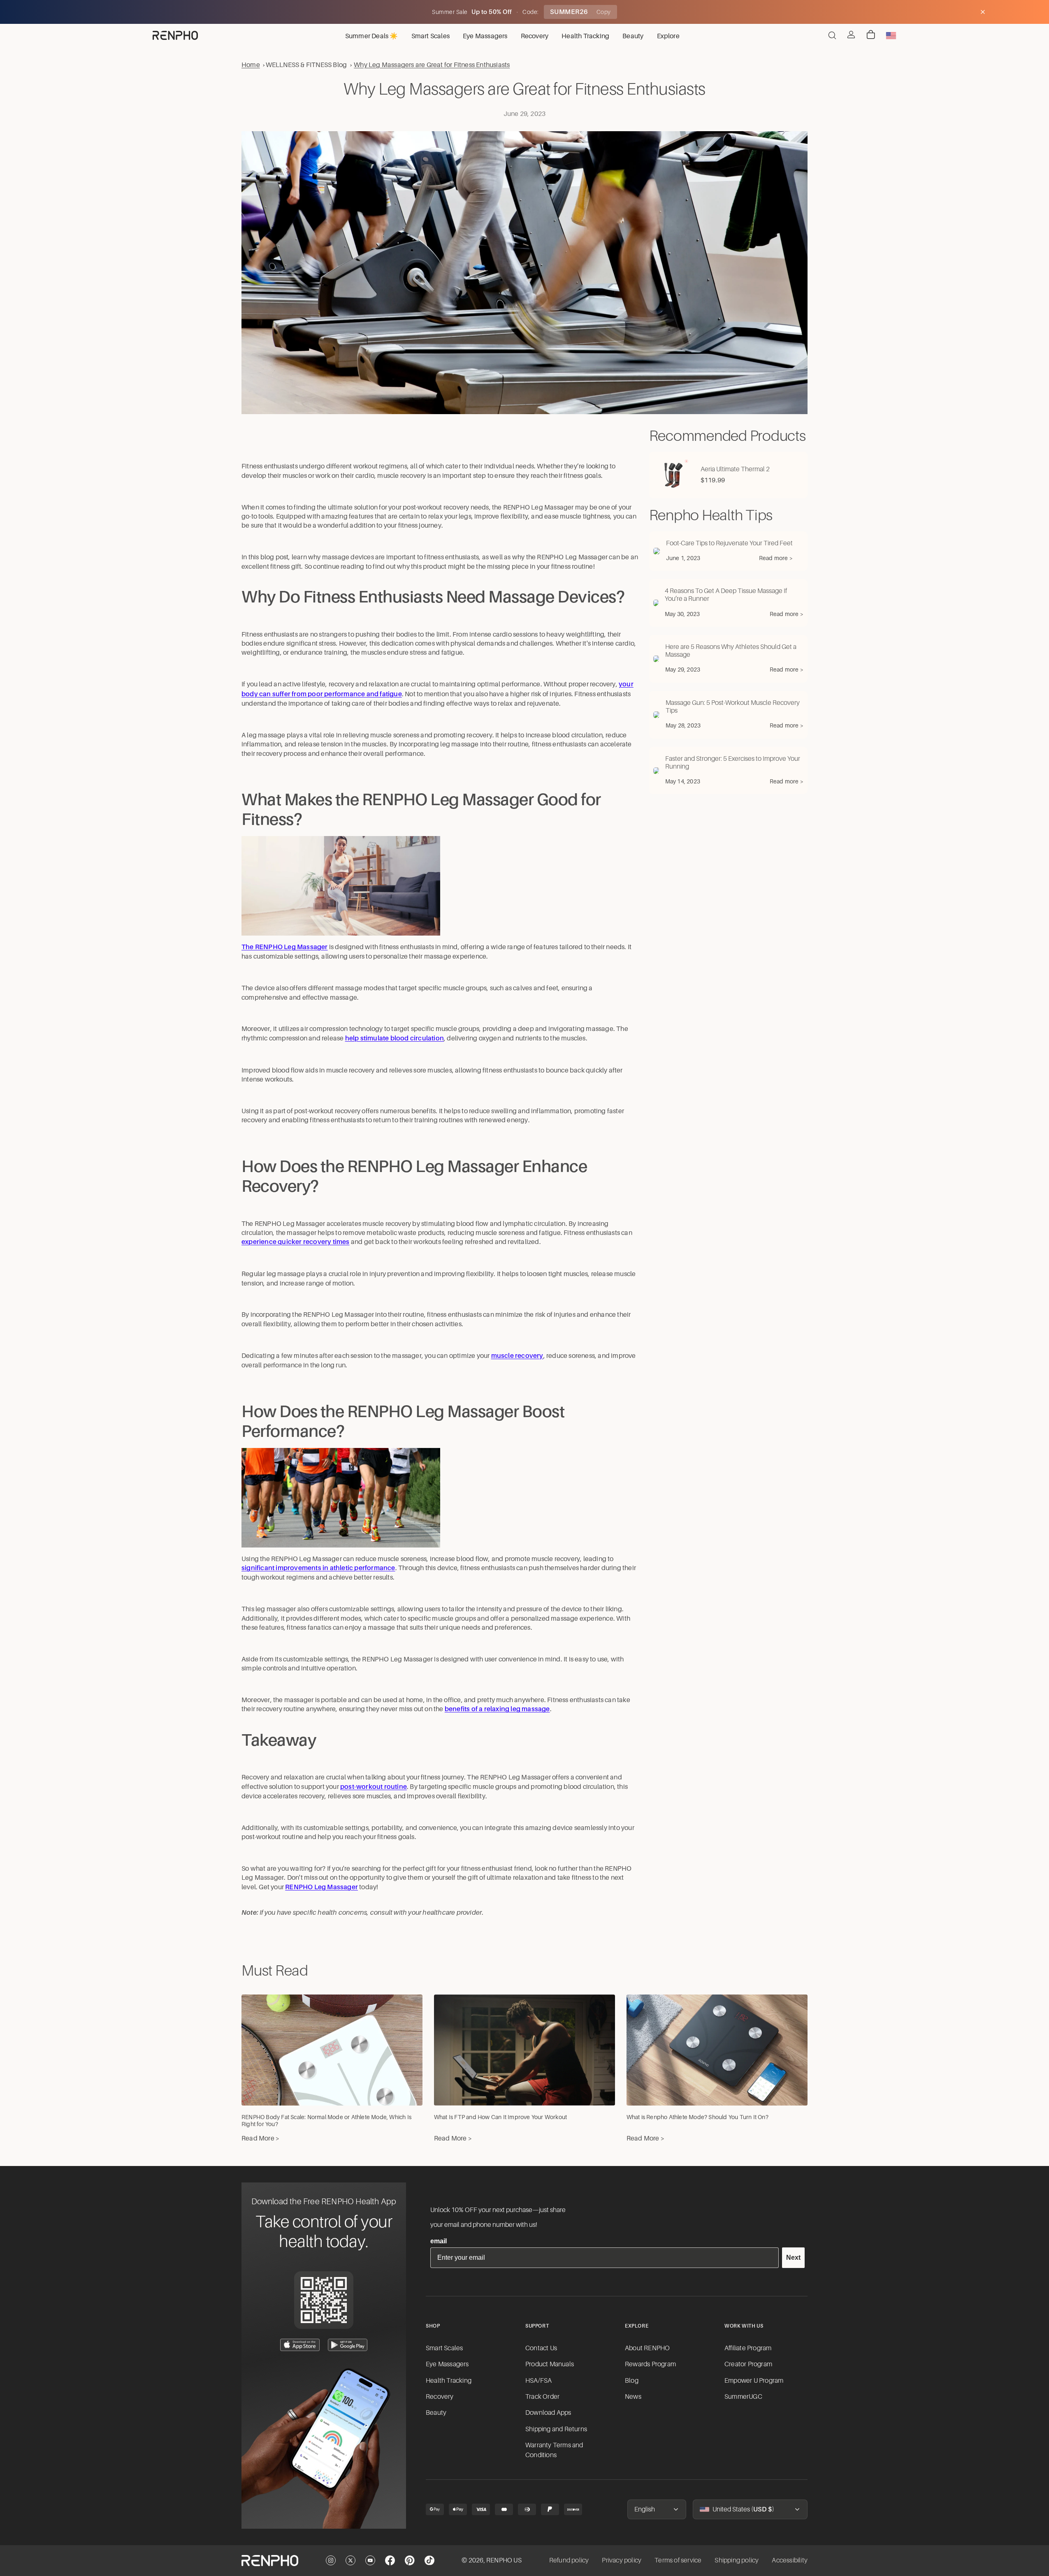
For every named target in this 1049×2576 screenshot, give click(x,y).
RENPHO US (504, 2560)
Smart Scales (444, 2348)
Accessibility (790, 2560)
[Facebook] (390, 2560)
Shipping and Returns (556, 2429)
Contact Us (541, 2348)
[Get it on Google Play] (348, 2345)
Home (251, 65)
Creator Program (748, 2364)
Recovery (440, 2397)
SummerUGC (743, 2397)
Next (793, 2257)
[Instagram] (331, 2560)
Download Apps (548, 2413)
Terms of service (678, 2560)
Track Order (542, 2397)
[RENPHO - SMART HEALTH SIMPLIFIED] (270, 2561)
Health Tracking (449, 2381)
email (439, 2241)
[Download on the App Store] (300, 2345)
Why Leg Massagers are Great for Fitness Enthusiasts (432, 65)
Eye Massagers (447, 2364)
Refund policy (569, 2560)
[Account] (851, 35)
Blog (632, 2381)
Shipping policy (737, 2560)
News (633, 2397)
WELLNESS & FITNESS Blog (306, 65)
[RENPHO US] (175, 35)
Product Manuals (550, 2364)
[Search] (832, 35)
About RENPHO (647, 2348)
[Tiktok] (429, 2560)
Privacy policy (622, 2560)
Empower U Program (754, 2381)
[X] (350, 2560)
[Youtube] (370, 2560)
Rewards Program (650, 2364)
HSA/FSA (538, 2381)
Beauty (436, 2413)
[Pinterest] (410, 2560)
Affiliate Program (748, 2348)
